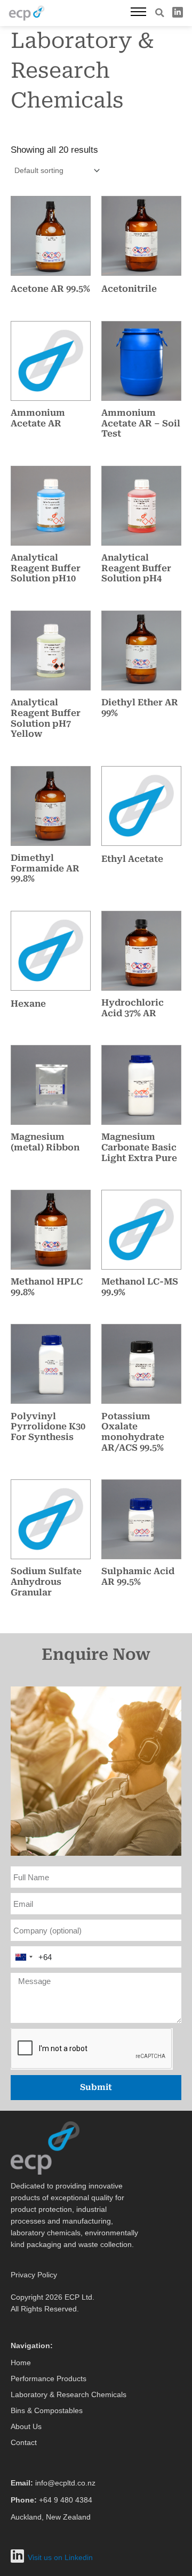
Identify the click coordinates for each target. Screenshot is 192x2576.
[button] (160, 13)
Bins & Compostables (47, 2410)
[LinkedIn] (178, 12)
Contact (24, 2442)
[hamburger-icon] (138, 13)
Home (21, 2363)
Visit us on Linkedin (60, 2557)
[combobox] (23, 1957)
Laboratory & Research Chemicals (69, 2394)
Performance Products (49, 2379)
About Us (26, 2426)
